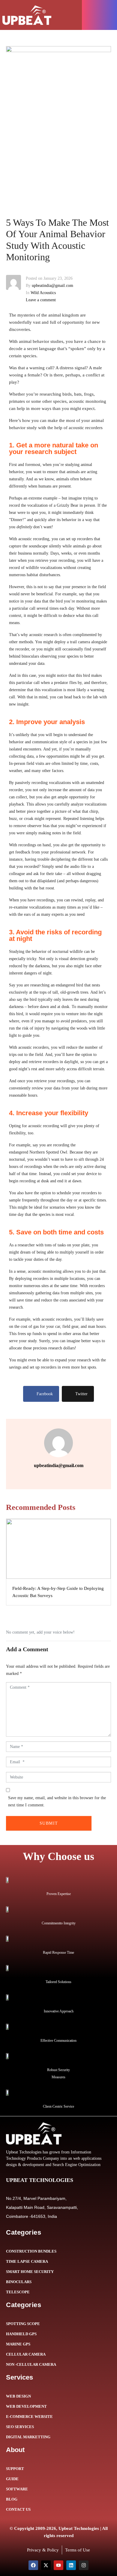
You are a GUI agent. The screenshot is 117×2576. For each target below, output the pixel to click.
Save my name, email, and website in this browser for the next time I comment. (57, 1801)
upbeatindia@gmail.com (52, 286)
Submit (49, 1823)
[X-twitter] (46, 2565)
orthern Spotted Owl (50, 1152)
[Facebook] (33, 2565)
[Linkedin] (71, 2565)
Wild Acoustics (43, 293)
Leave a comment (41, 300)
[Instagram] (84, 2565)
